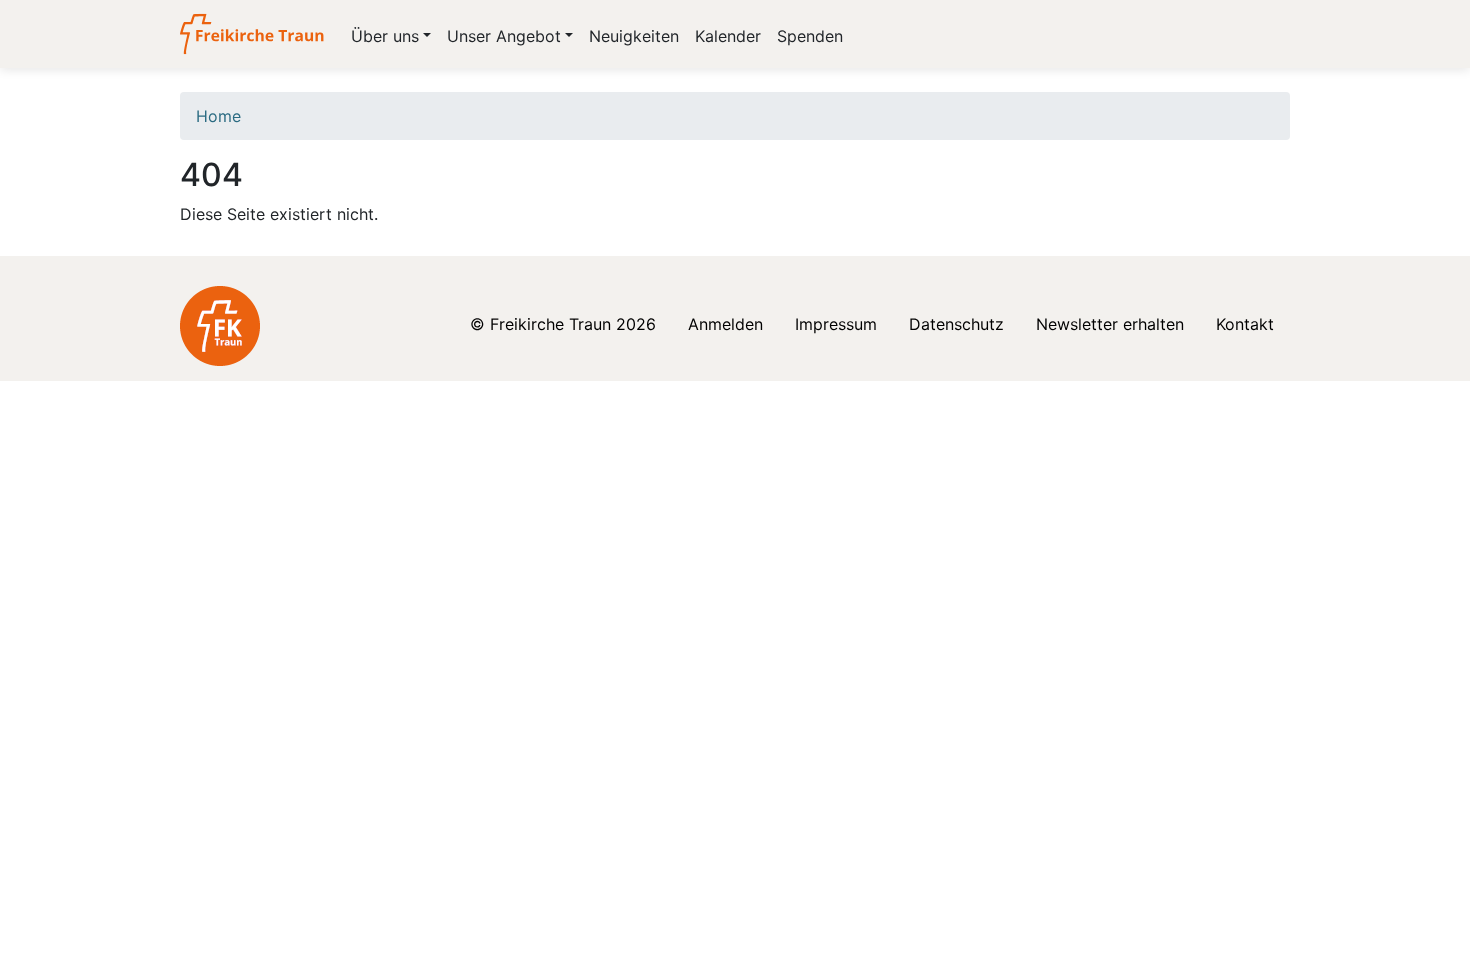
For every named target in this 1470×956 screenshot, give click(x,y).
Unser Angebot (504, 36)
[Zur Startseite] (253, 34)
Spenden (810, 36)
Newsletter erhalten (1110, 324)
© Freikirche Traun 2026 (563, 324)
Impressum (836, 324)
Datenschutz (956, 324)
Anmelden (725, 324)
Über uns (385, 36)
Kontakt (1245, 324)
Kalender (728, 36)
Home (218, 116)
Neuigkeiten (634, 36)
